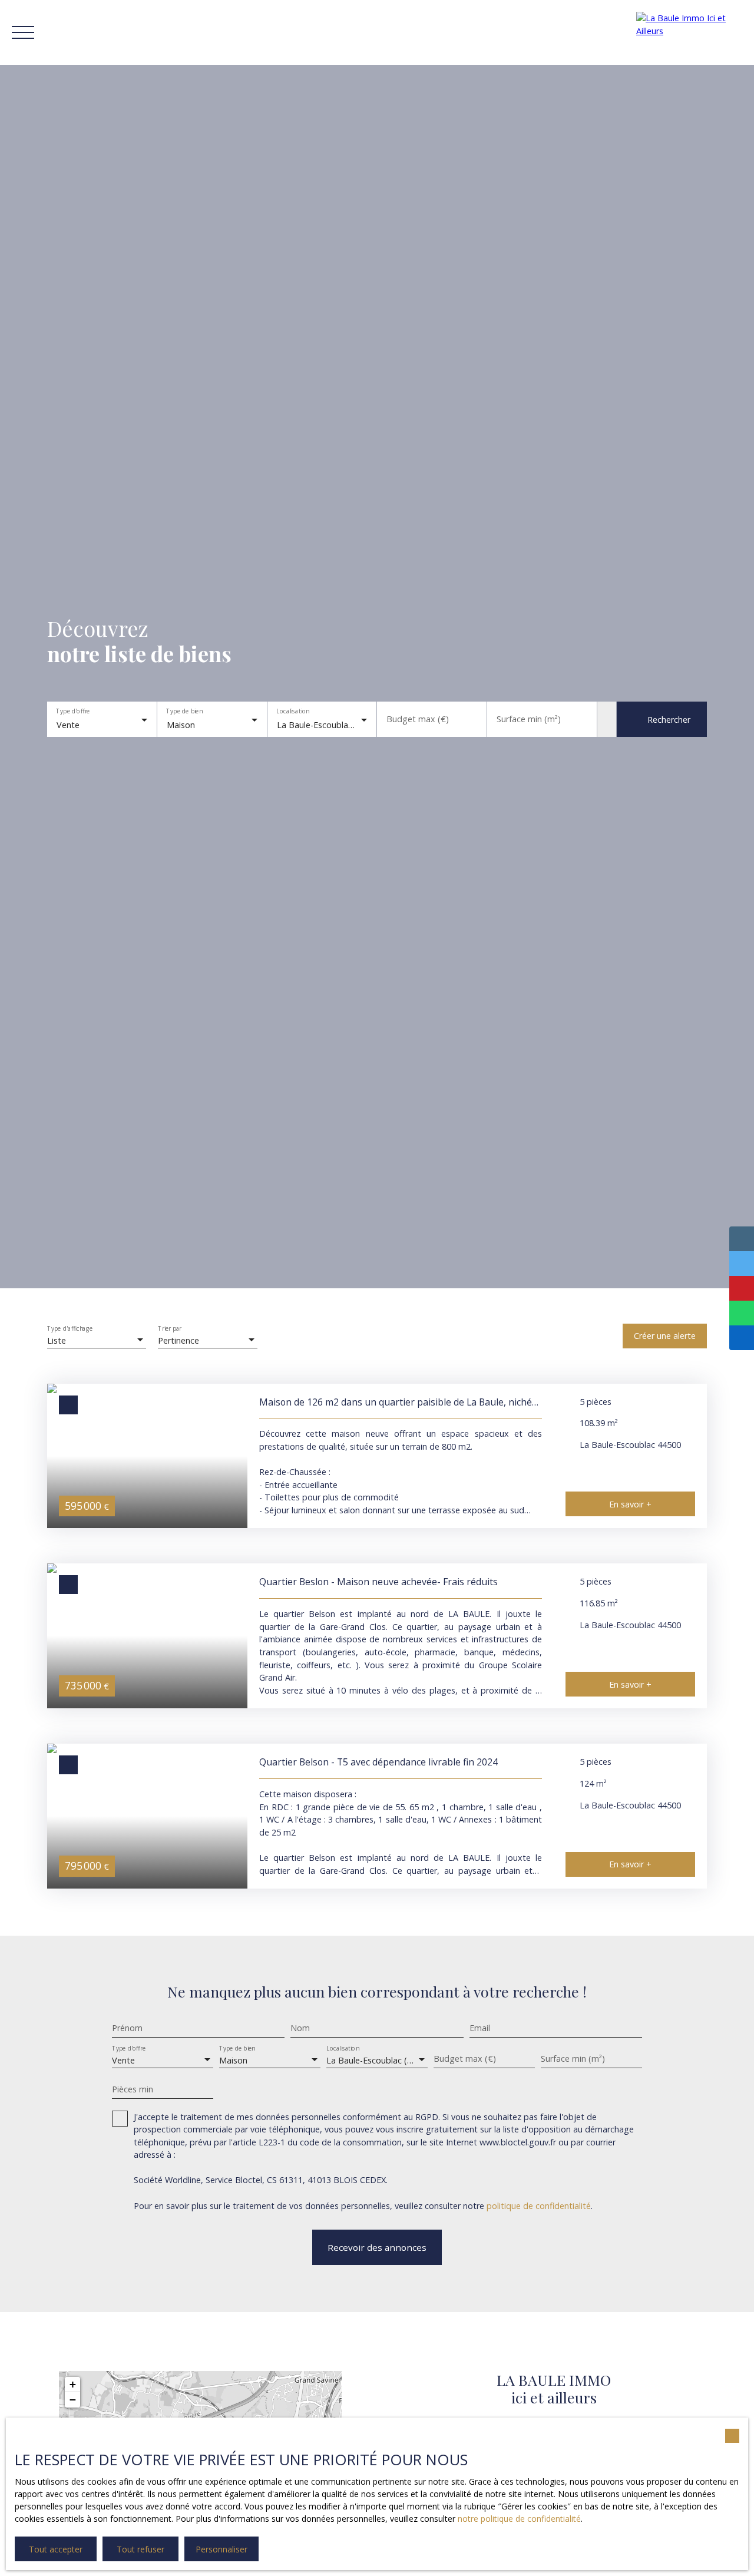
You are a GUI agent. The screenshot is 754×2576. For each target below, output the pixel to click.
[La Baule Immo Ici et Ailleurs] (689, 32)
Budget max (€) (418, 719)
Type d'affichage (70, 1329)
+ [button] (73, 2384)
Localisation (292, 712)
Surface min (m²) (529, 719)
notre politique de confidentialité (519, 2519)
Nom (300, 2028)
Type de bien (184, 712)
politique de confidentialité (539, 2206)
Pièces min (133, 2089)
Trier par (170, 1329)
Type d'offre (73, 712)
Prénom (127, 2028)
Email (480, 2028)
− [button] (73, 2400)
